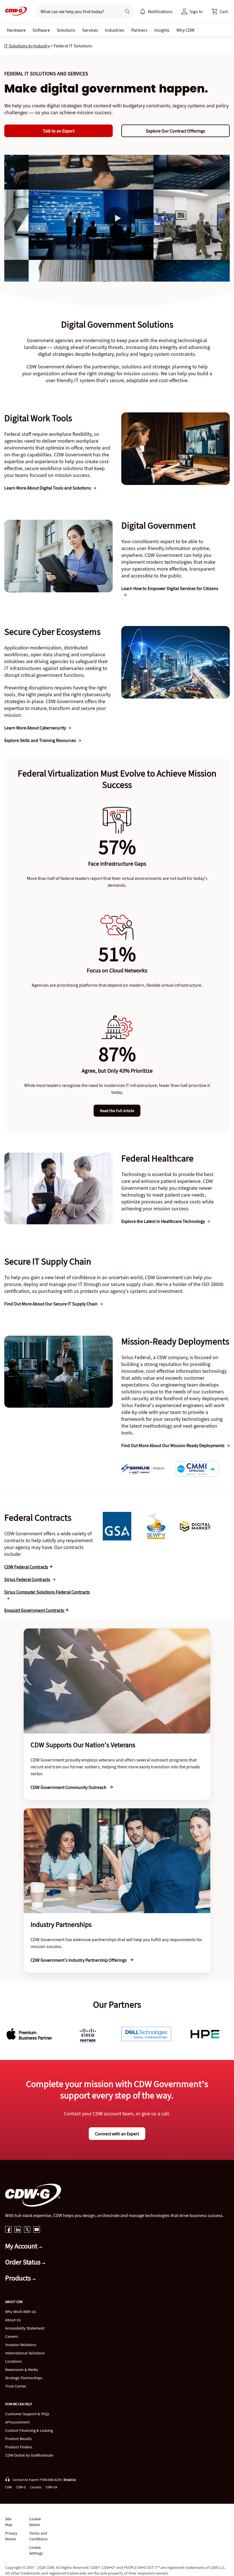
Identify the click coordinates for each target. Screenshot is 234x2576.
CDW (8, 2487)
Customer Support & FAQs (27, 2414)
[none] (16, 30)
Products (19, 2278)
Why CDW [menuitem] (185, 30)
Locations (13, 2361)
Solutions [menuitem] (66, 30)
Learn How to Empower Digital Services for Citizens (170, 588)
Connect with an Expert (117, 2134)
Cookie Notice (35, 2522)
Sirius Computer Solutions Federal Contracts (47, 1592)
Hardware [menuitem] (16, 30)
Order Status (24, 2262)
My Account (22, 2246)
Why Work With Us (21, 2312)
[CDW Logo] (14, 11)
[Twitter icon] (27, 2230)
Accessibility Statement (25, 2328)
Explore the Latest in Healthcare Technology (163, 1221)
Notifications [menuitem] (160, 11)
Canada (36, 2487)
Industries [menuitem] (115, 30)
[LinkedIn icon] (18, 2230)
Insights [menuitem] (162, 30)
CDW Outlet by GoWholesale (29, 2455)
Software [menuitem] (41, 30)
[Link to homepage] (14, 11)
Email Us (70, 2480)
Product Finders (19, 2447)
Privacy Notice (11, 2536)
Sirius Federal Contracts (27, 1579)
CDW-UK (51, 2487)
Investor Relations (21, 2345)
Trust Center (16, 2386)
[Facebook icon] (8, 2230)
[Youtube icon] (37, 2230)
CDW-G (21, 2487)
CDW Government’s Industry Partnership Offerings (79, 1960)
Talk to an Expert (59, 131)
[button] (220, 11)
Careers (12, 2336)
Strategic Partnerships (24, 2378)
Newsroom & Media (22, 2370)
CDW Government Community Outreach (69, 1787)
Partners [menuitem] (139, 30)
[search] (76, 11)
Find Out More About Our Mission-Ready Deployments (173, 1445)
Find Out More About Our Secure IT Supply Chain (51, 1304)
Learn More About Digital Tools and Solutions (48, 488)
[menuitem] (143, 11)
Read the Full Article (117, 1111)
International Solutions (25, 2353)
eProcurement (17, 2422)
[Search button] (127, 11)
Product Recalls (18, 2439)
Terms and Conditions (38, 2536)
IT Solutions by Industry (27, 46)
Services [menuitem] (90, 30)
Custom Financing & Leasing (29, 2430)
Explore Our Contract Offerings (176, 131)
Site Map (9, 2522)
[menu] (156, 11)
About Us (13, 2320)
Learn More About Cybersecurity (35, 728)
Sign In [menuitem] (196, 11)
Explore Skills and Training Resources (40, 740)
